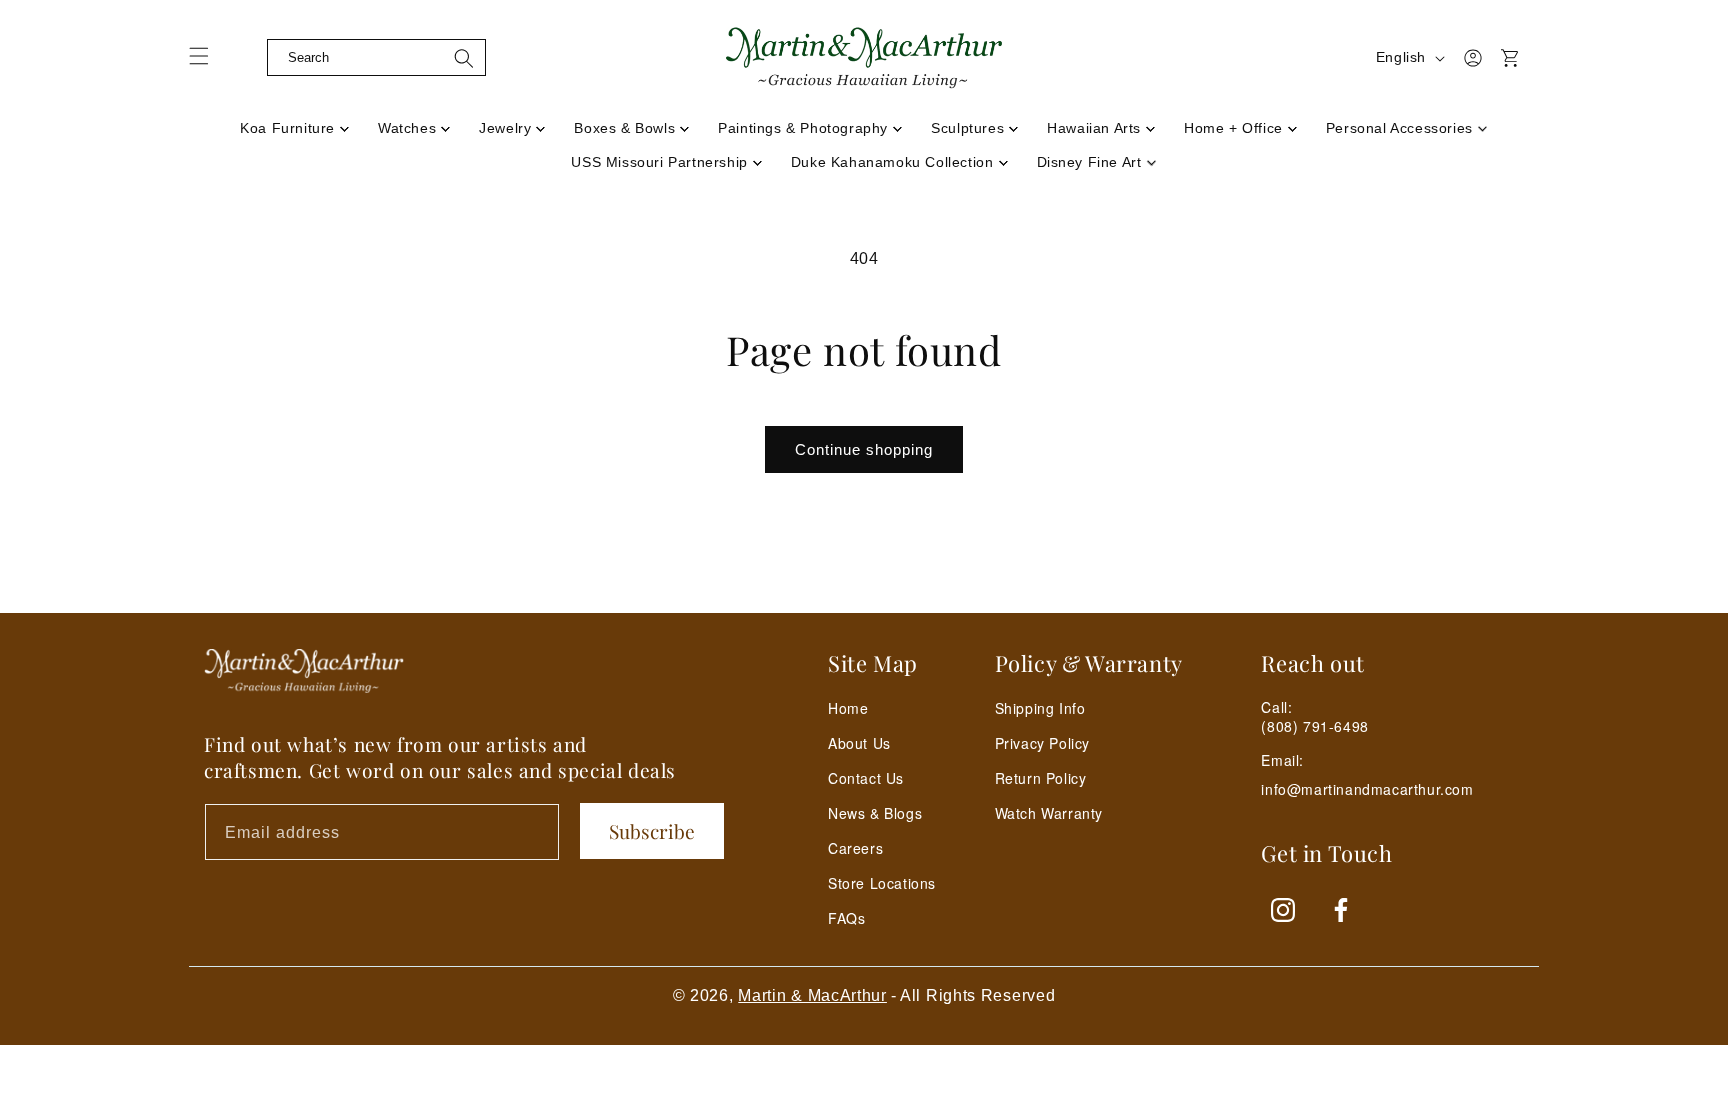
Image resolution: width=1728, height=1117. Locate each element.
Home (848, 708)
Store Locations (882, 883)
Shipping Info (1040, 708)
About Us (859, 743)
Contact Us (866, 778)
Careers (855, 848)
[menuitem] (295, 122)
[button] (251, 58)
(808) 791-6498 (1314, 726)
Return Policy (1041, 778)
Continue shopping (864, 449)
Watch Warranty (1049, 813)
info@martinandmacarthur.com (1367, 789)
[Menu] (211, 63)
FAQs (846, 918)
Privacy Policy (1042, 743)
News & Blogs (875, 813)
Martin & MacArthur (812, 995)
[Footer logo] (304, 671)
